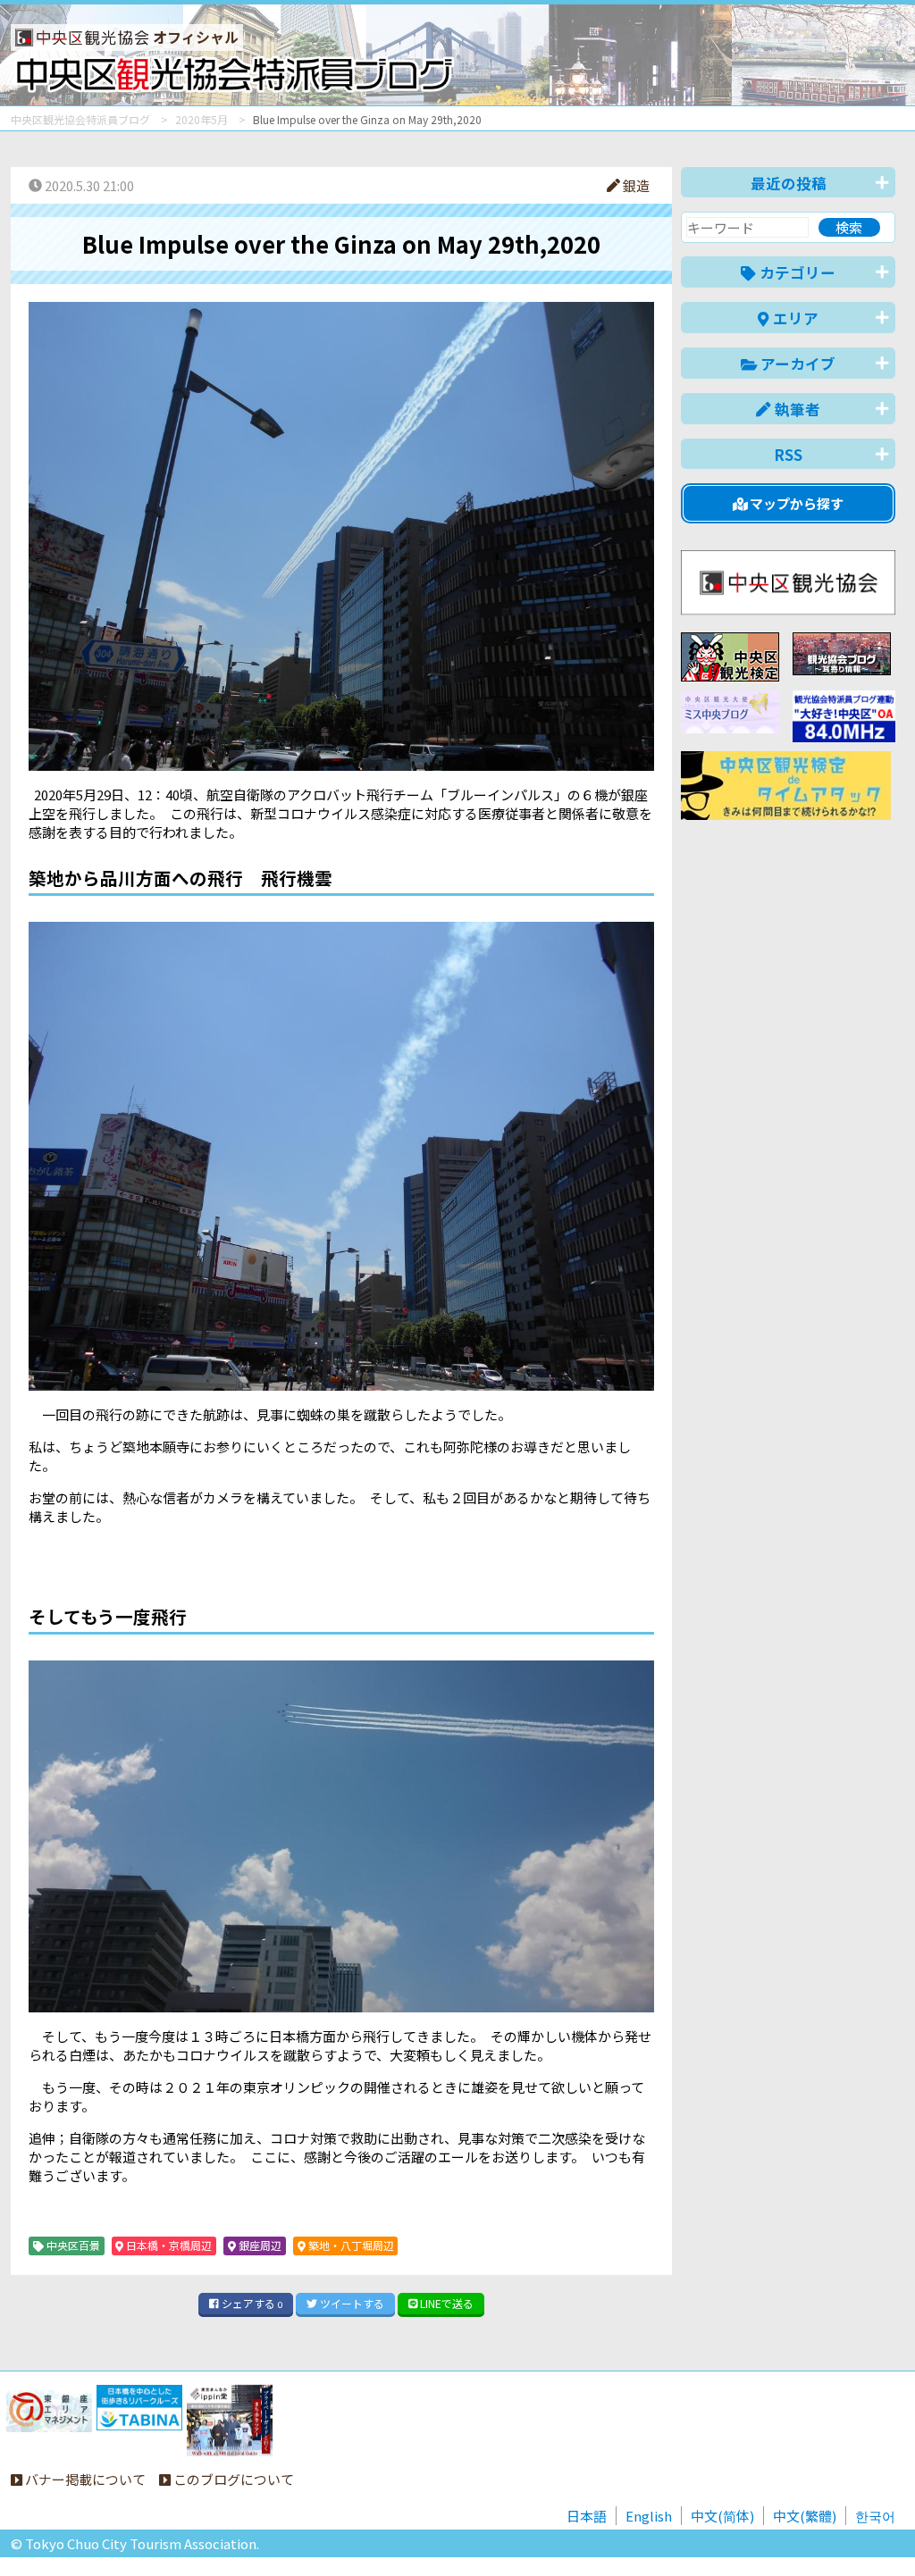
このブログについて (232, 2479)
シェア (251, 2303)
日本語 (587, 2516)
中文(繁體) (805, 2516)
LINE (445, 2303)
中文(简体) (722, 2516)
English (649, 2516)
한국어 (875, 2516)
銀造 (635, 185)
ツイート (351, 2303)
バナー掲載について (84, 2479)
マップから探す (795, 503)
